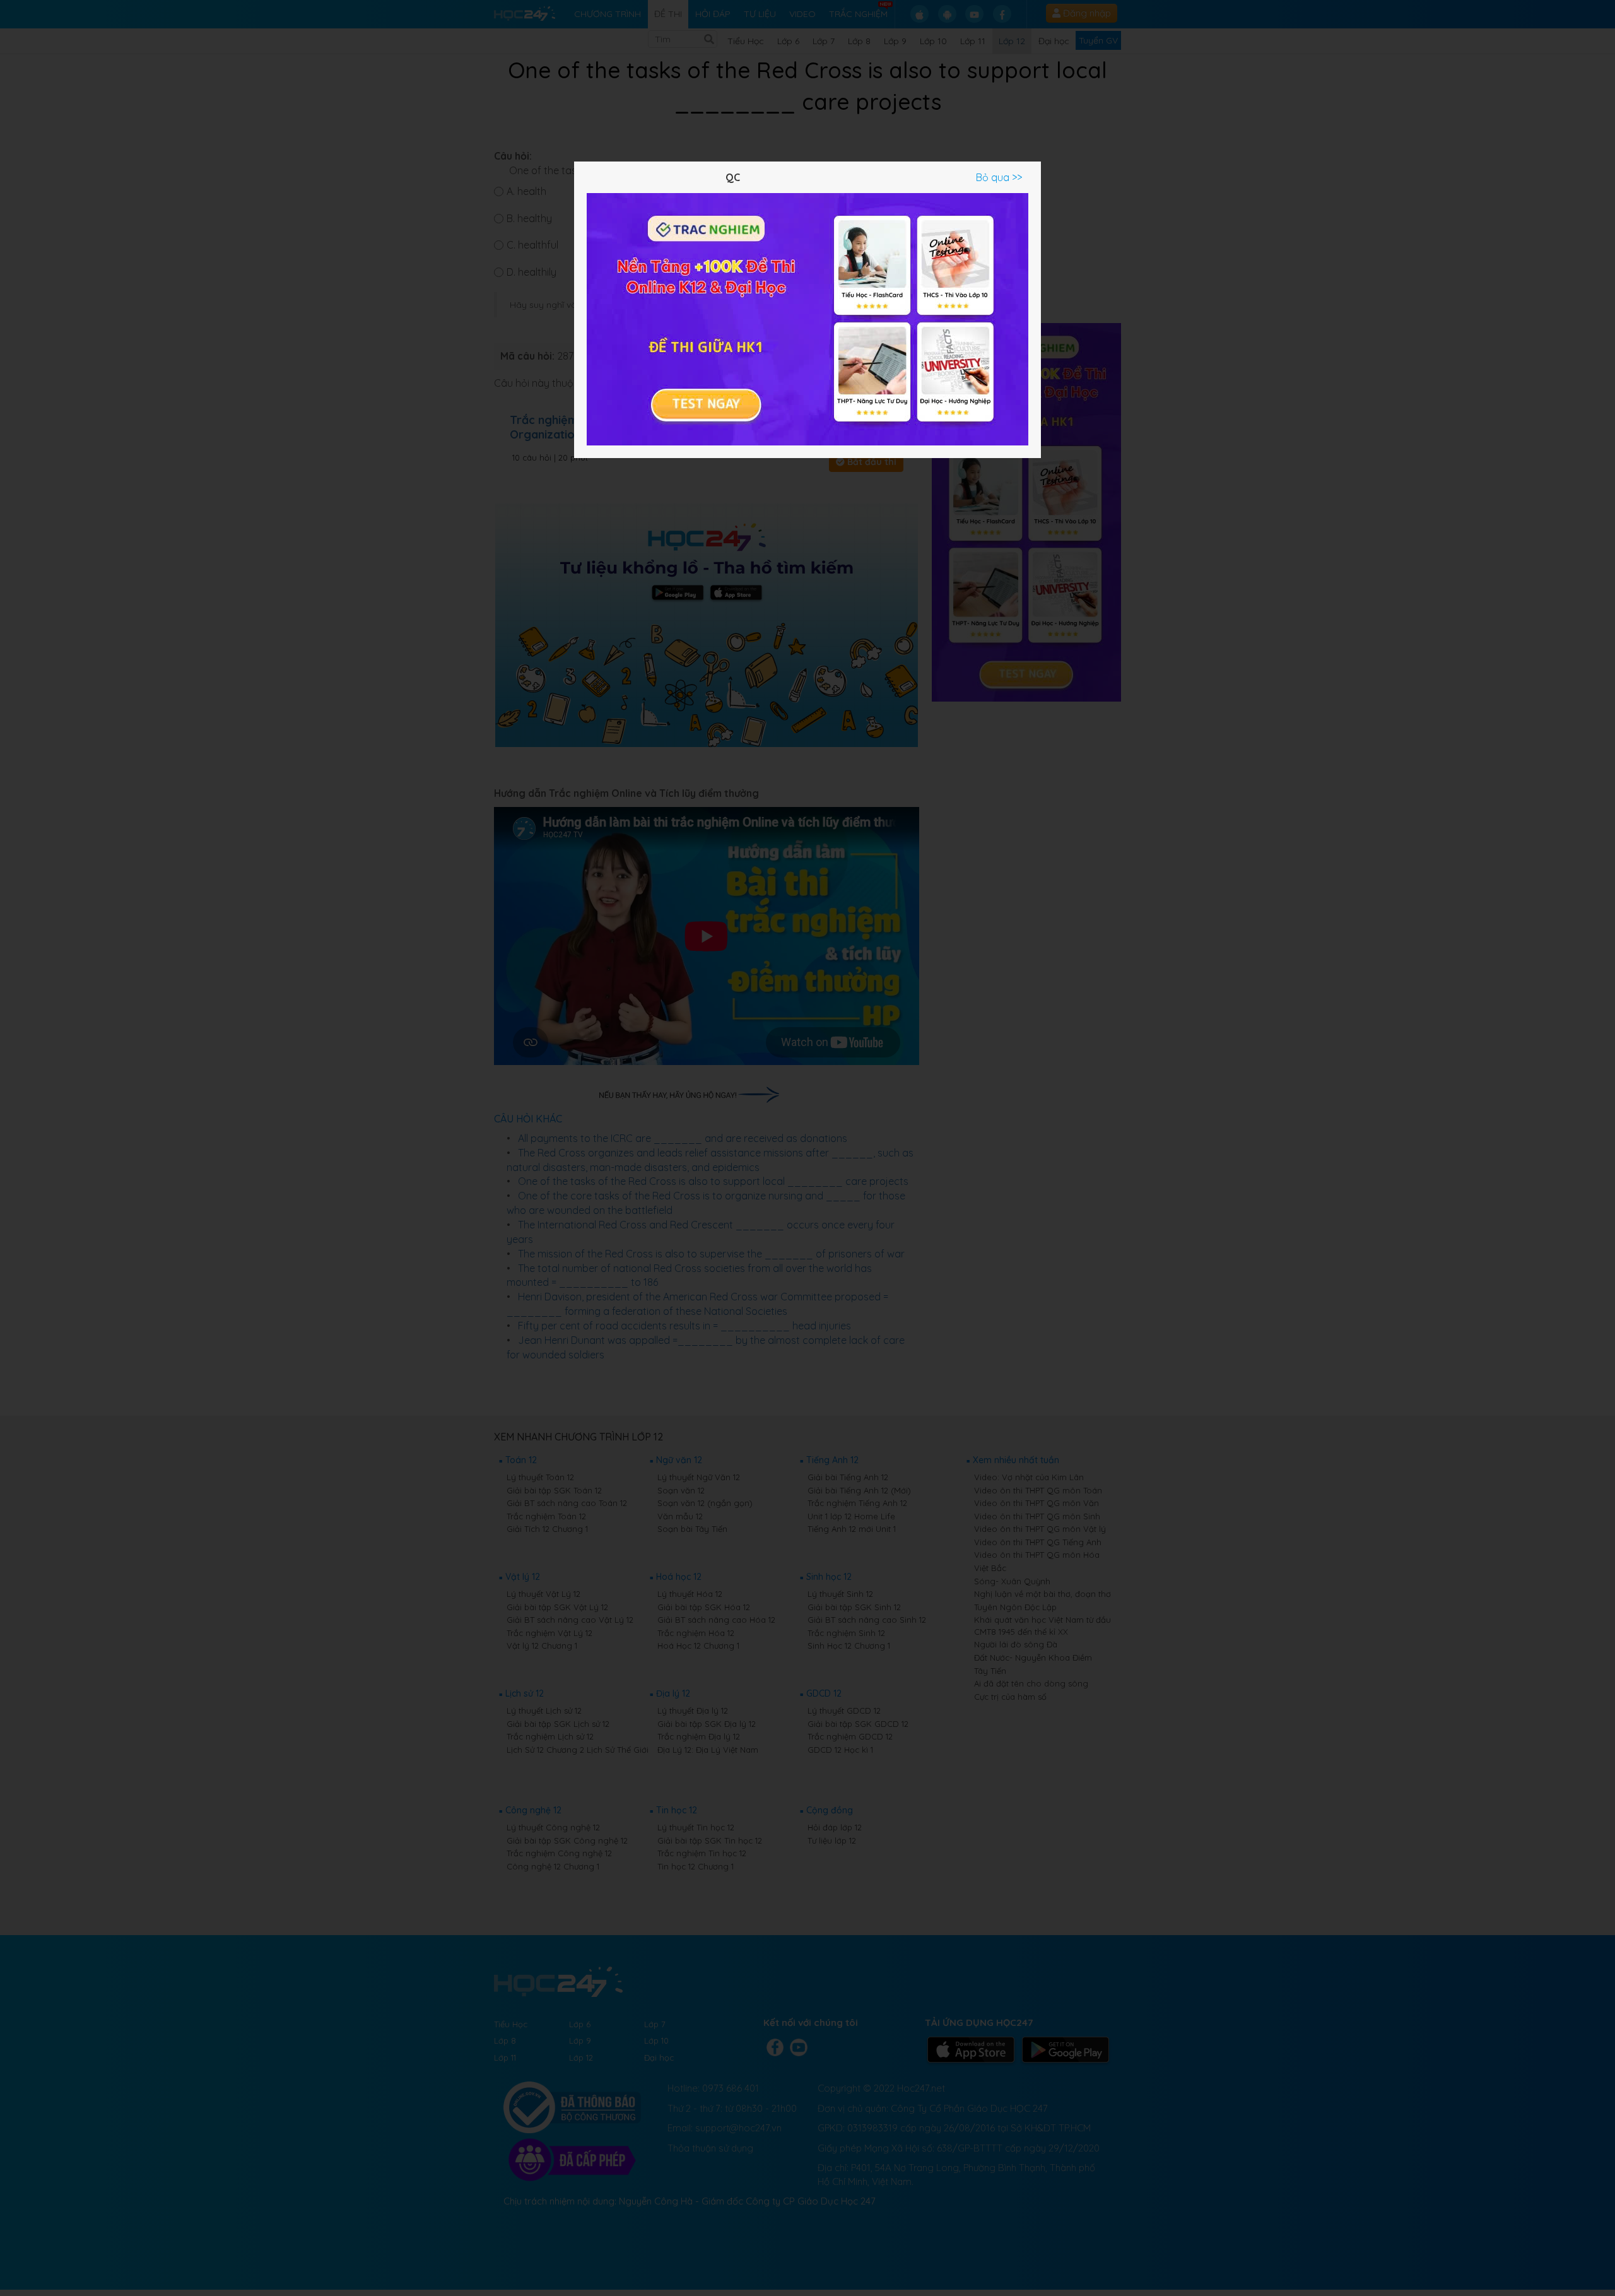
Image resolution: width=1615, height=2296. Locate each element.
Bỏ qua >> (999, 177)
